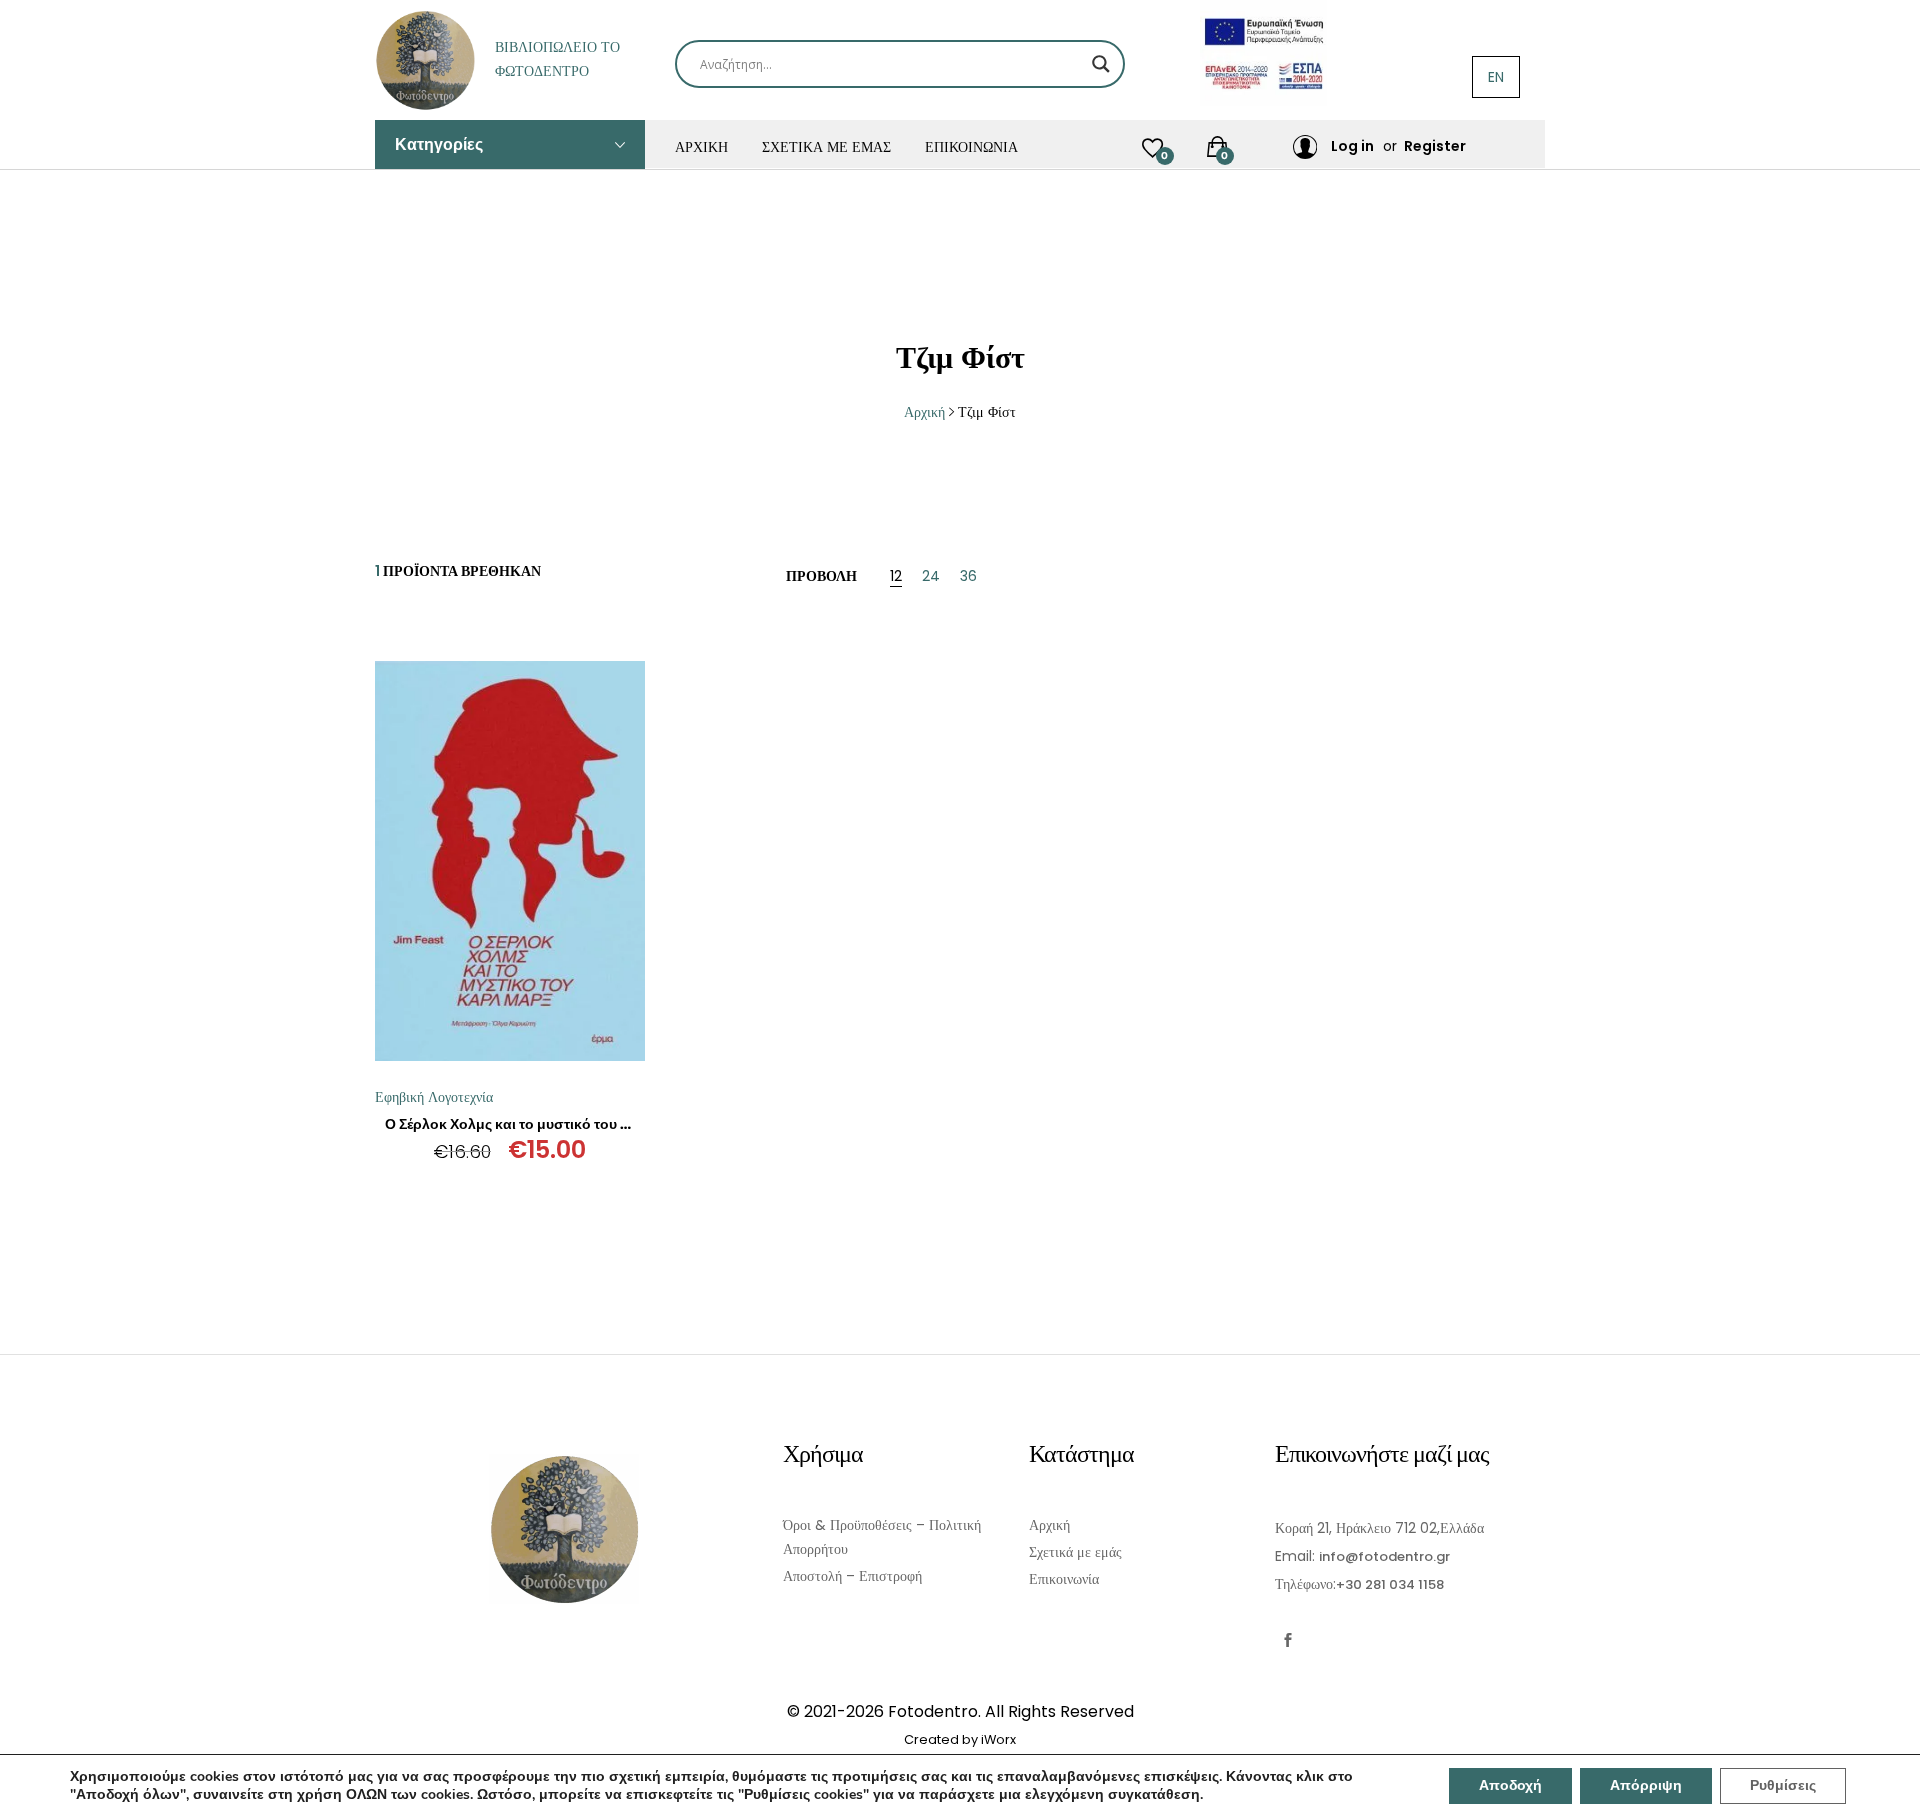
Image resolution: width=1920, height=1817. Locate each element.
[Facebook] (1287, 1640)
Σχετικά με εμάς (826, 147)
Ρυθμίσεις (1783, 1785)
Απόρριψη (1646, 1785)
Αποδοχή (1510, 1785)
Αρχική (701, 147)
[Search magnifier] (1101, 64)
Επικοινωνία (971, 147)
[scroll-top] (1892, 1789)
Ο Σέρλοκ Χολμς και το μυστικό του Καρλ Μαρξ (540, 1124)
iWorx (998, 1739)
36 (968, 577)
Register (1435, 146)
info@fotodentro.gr (1384, 1556)
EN (1496, 77)
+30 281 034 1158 (1390, 1584)
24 (931, 577)
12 (896, 577)
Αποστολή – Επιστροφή (852, 1576)
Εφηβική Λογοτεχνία (434, 1097)
